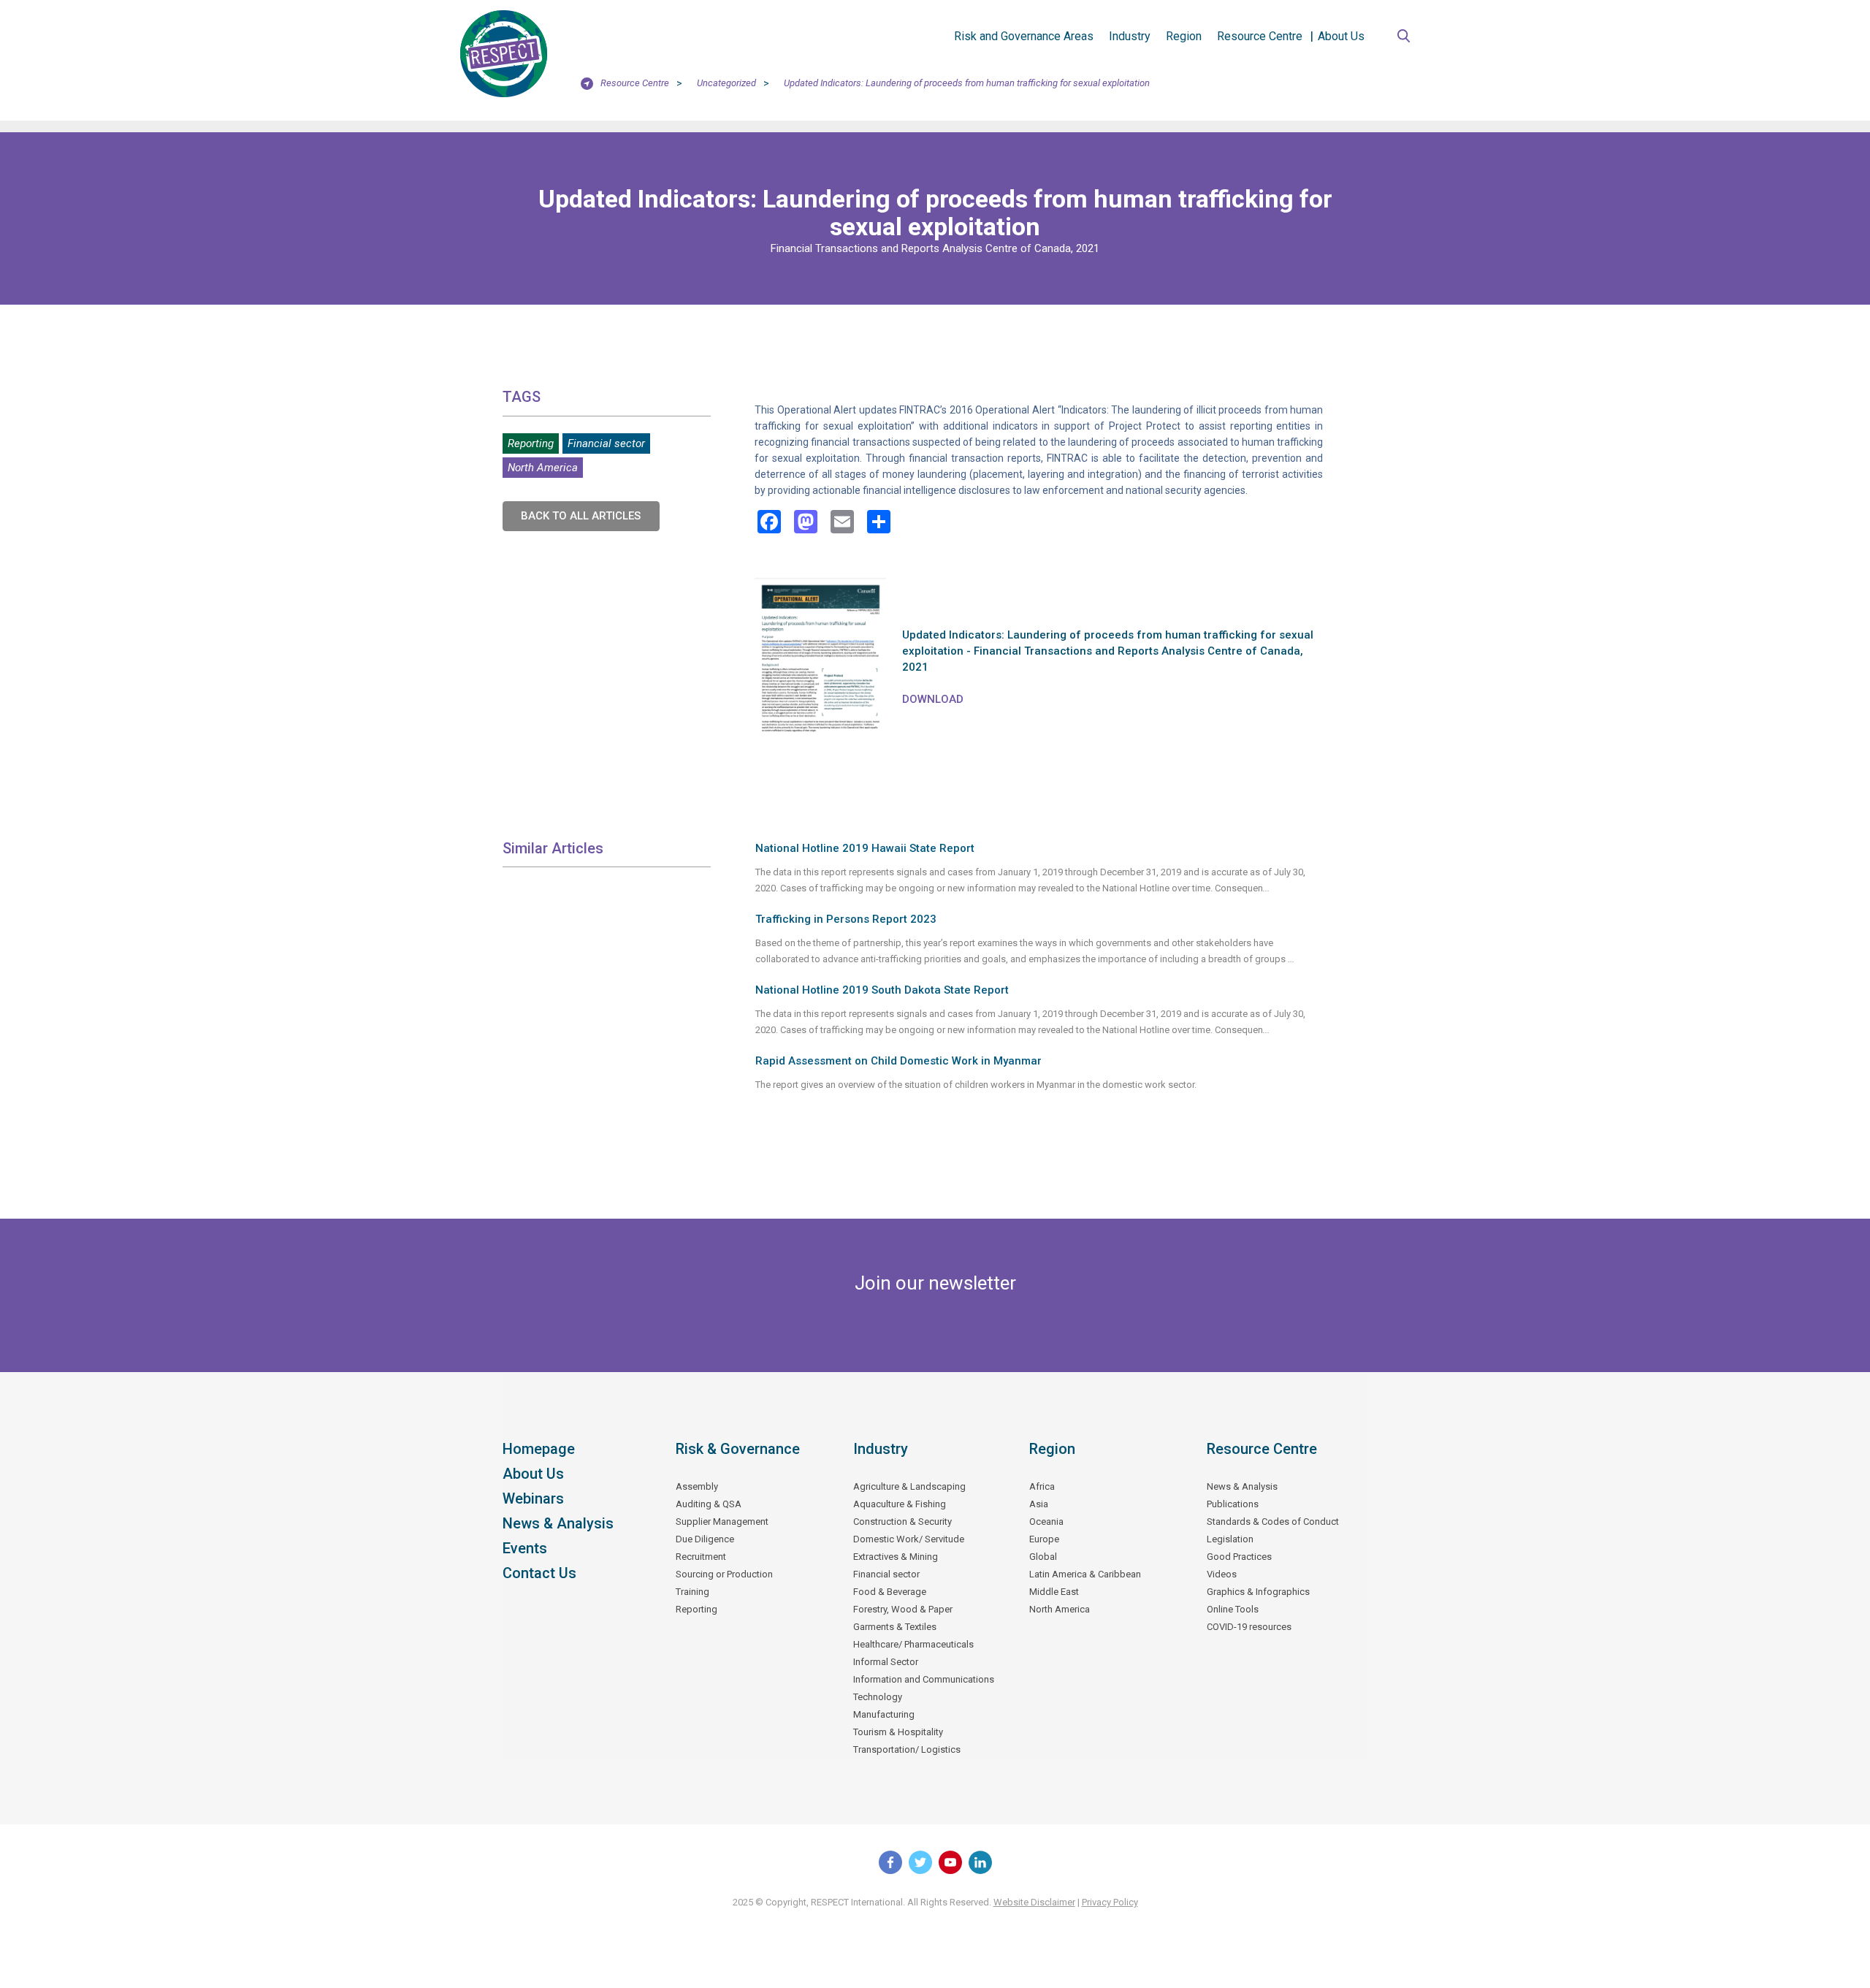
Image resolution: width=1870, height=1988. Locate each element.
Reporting (531, 443)
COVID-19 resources (1249, 1627)
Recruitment (701, 1557)
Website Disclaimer (1034, 1902)
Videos (1222, 1574)
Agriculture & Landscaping (909, 1486)
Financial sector (606, 443)
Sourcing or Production (724, 1574)
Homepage (539, 1449)
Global (1043, 1557)
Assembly (697, 1486)
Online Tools (1233, 1609)
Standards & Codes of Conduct (1273, 1522)
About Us (1341, 36)
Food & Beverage (890, 1592)
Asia (1039, 1504)
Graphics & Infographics (1258, 1592)
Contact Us (539, 1573)
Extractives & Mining (896, 1557)
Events (525, 1548)
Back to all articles (581, 516)
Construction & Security (902, 1522)
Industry (1130, 36)
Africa (1042, 1486)
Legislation (1230, 1539)
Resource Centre (1260, 36)
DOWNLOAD (933, 699)
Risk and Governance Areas (1024, 36)
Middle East (1054, 1592)
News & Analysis (558, 1523)
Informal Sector (886, 1662)
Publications (1233, 1504)
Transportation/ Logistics (907, 1749)
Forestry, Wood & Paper (903, 1609)
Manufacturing (884, 1714)
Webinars (533, 1498)
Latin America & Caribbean (1085, 1574)
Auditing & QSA (709, 1504)
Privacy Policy (1110, 1902)
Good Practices (1239, 1557)
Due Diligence (705, 1539)
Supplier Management (722, 1522)
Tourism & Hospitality (898, 1732)
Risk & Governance (738, 1449)
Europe (1044, 1539)
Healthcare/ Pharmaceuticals (913, 1644)
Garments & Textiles (895, 1627)
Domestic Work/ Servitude (909, 1539)
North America (543, 468)
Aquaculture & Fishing (900, 1504)
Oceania (1046, 1522)
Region (1184, 36)
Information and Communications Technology (924, 1688)
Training (692, 1592)
